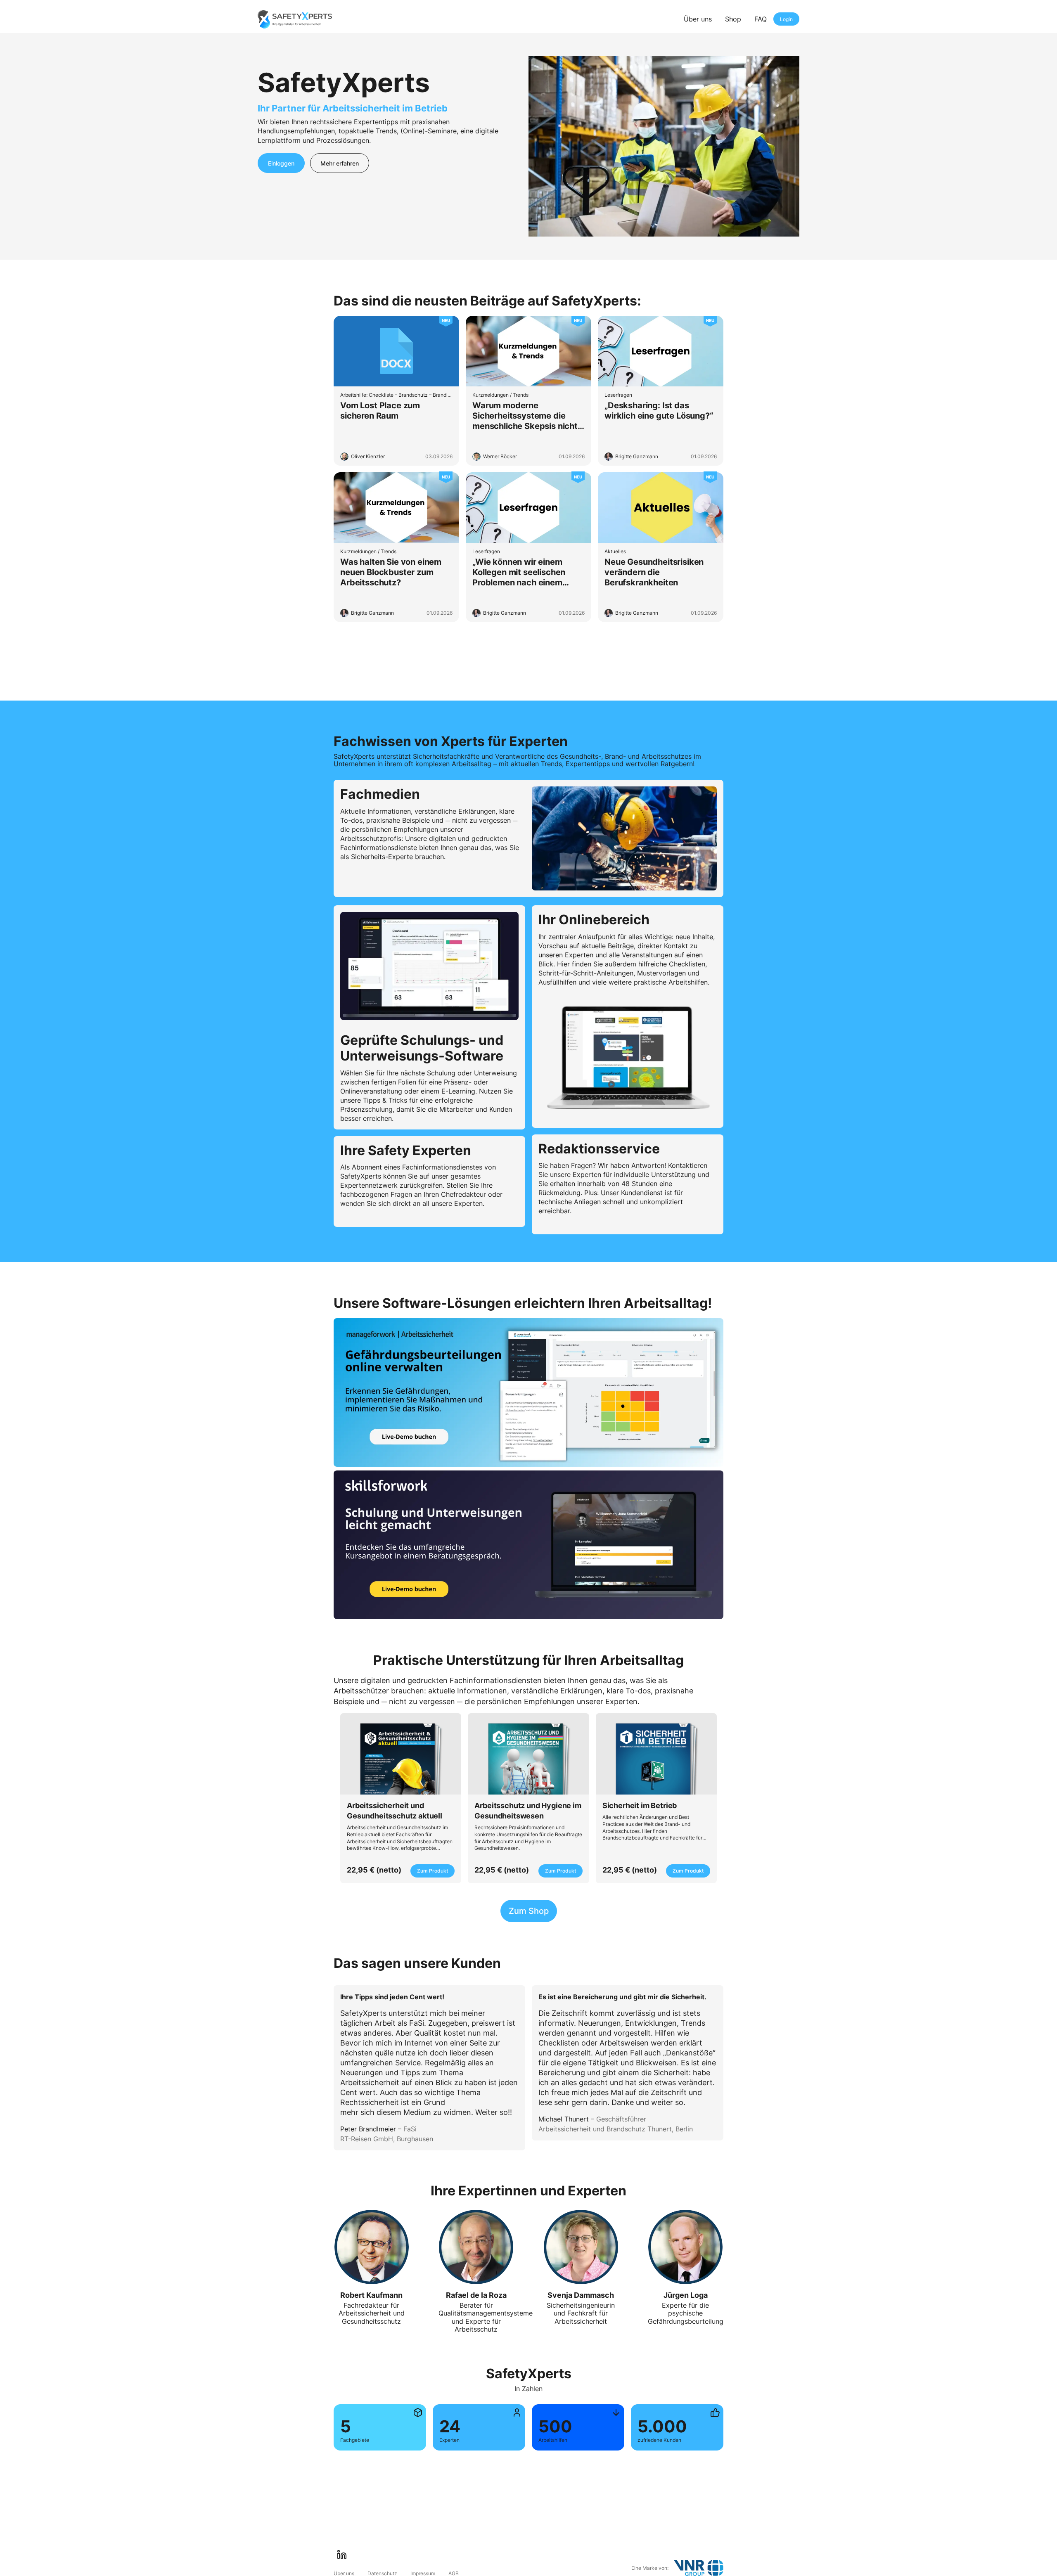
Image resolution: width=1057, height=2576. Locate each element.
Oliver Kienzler (368, 456)
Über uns (698, 19)
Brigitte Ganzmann (637, 456)
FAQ (761, 19)
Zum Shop (529, 1911)
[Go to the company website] (699, 2568)
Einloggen (281, 163)
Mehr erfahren (340, 163)
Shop (733, 19)
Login (786, 19)
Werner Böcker (500, 456)
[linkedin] (342, 2555)
